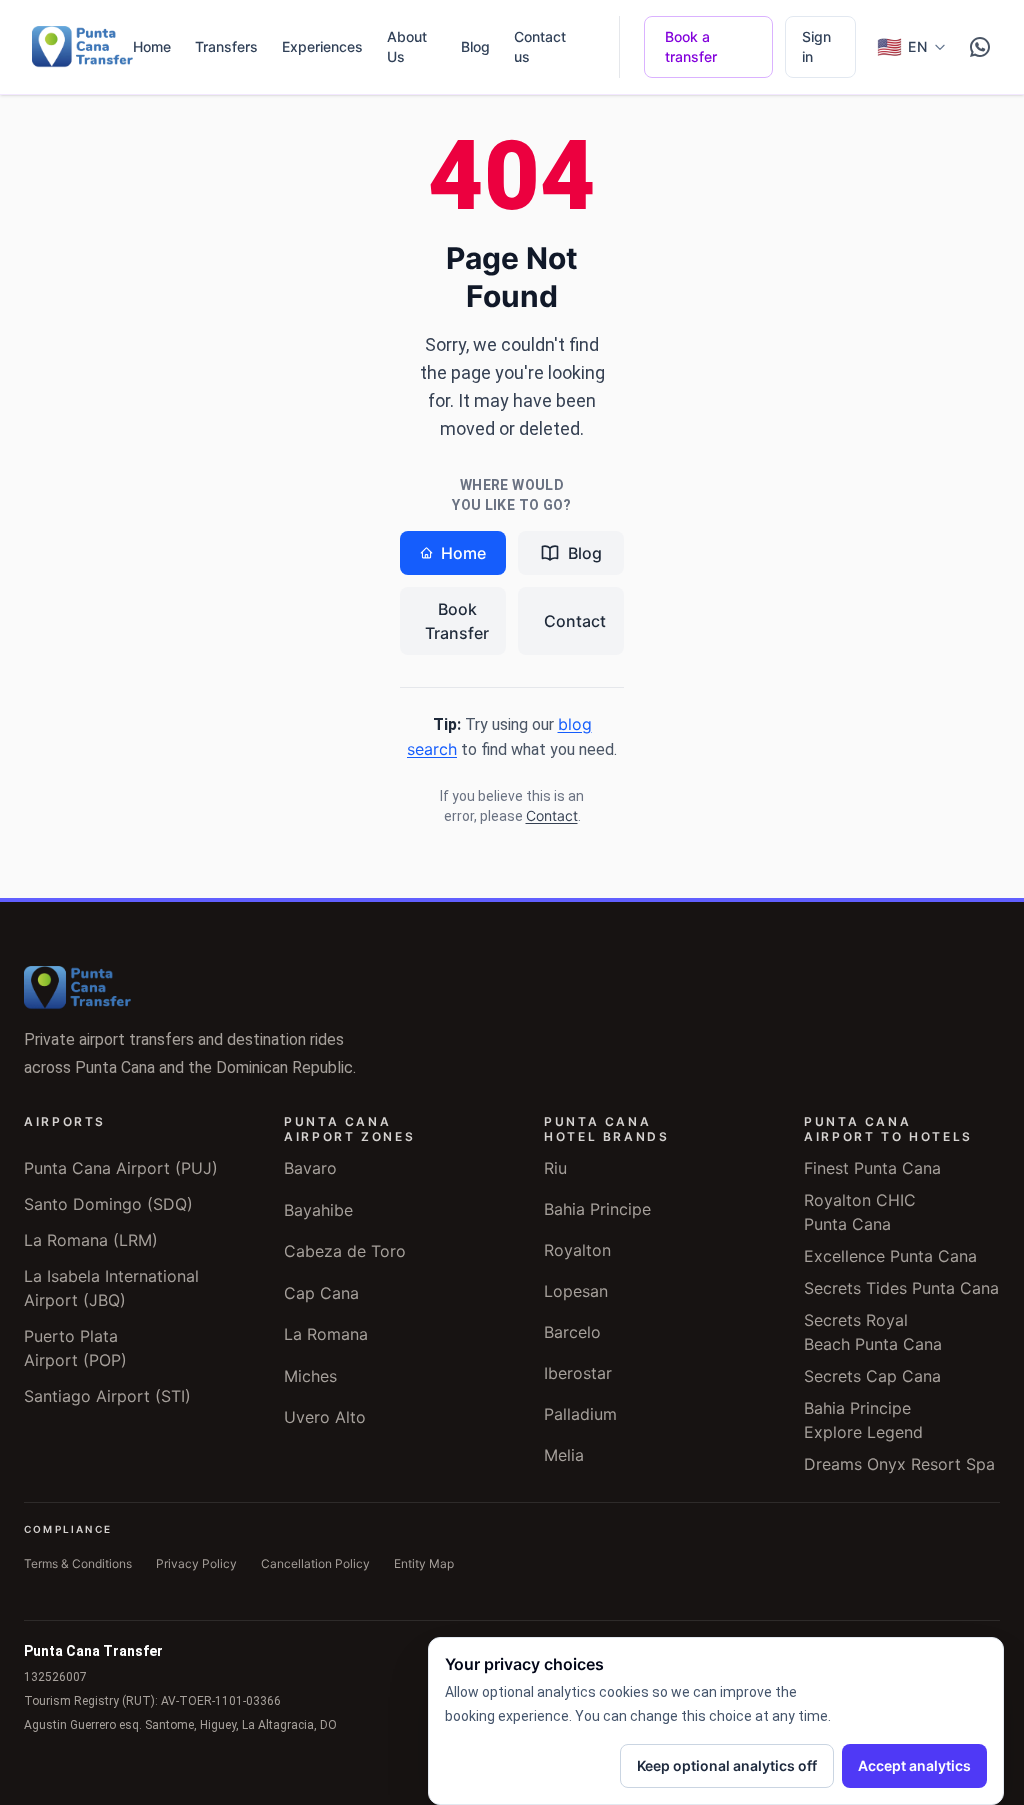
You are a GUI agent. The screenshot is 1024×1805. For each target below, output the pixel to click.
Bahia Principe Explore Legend (863, 1420)
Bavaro (310, 1168)
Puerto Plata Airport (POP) (75, 1348)
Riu (555, 1168)
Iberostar (578, 1373)
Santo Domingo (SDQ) (108, 1204)
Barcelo (572, 1332)
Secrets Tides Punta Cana (901, 1288)
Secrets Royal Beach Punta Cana (873, 1332)
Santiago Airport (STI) (107, 1396)
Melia (564, 1455)
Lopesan (576, 1291)
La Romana (326, 1334)
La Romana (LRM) (91, 1240)
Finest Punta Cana (872, 1168)
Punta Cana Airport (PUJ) (121, 1168)
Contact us (540, 46)
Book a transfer (691, 46)
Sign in (816, 46)
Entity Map (424, 1563)
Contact (575, 621)
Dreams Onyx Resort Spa (899, 1464)
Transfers (226, 46)
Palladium (580, 1414)
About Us (407, 46)
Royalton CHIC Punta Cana (860, 1212)
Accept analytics (914, 1765)
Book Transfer (457, 621)
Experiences (322, 46)
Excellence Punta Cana (890, 1256)
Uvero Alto (325, 1417)
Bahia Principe (597, 1209)
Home (152, 46)
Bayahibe (318, 1210)
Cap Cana (321, 1293)
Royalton (577, 1250)
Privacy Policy (196, 1563)
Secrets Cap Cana (872, 1376)
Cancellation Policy (315, 1563)
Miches (310, 1376)
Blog (475, 46)
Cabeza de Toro (345, 1251)
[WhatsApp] (980, 47)
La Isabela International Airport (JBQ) (111, 1288)
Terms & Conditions (78, 1563)
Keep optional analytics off (727, 1765)
